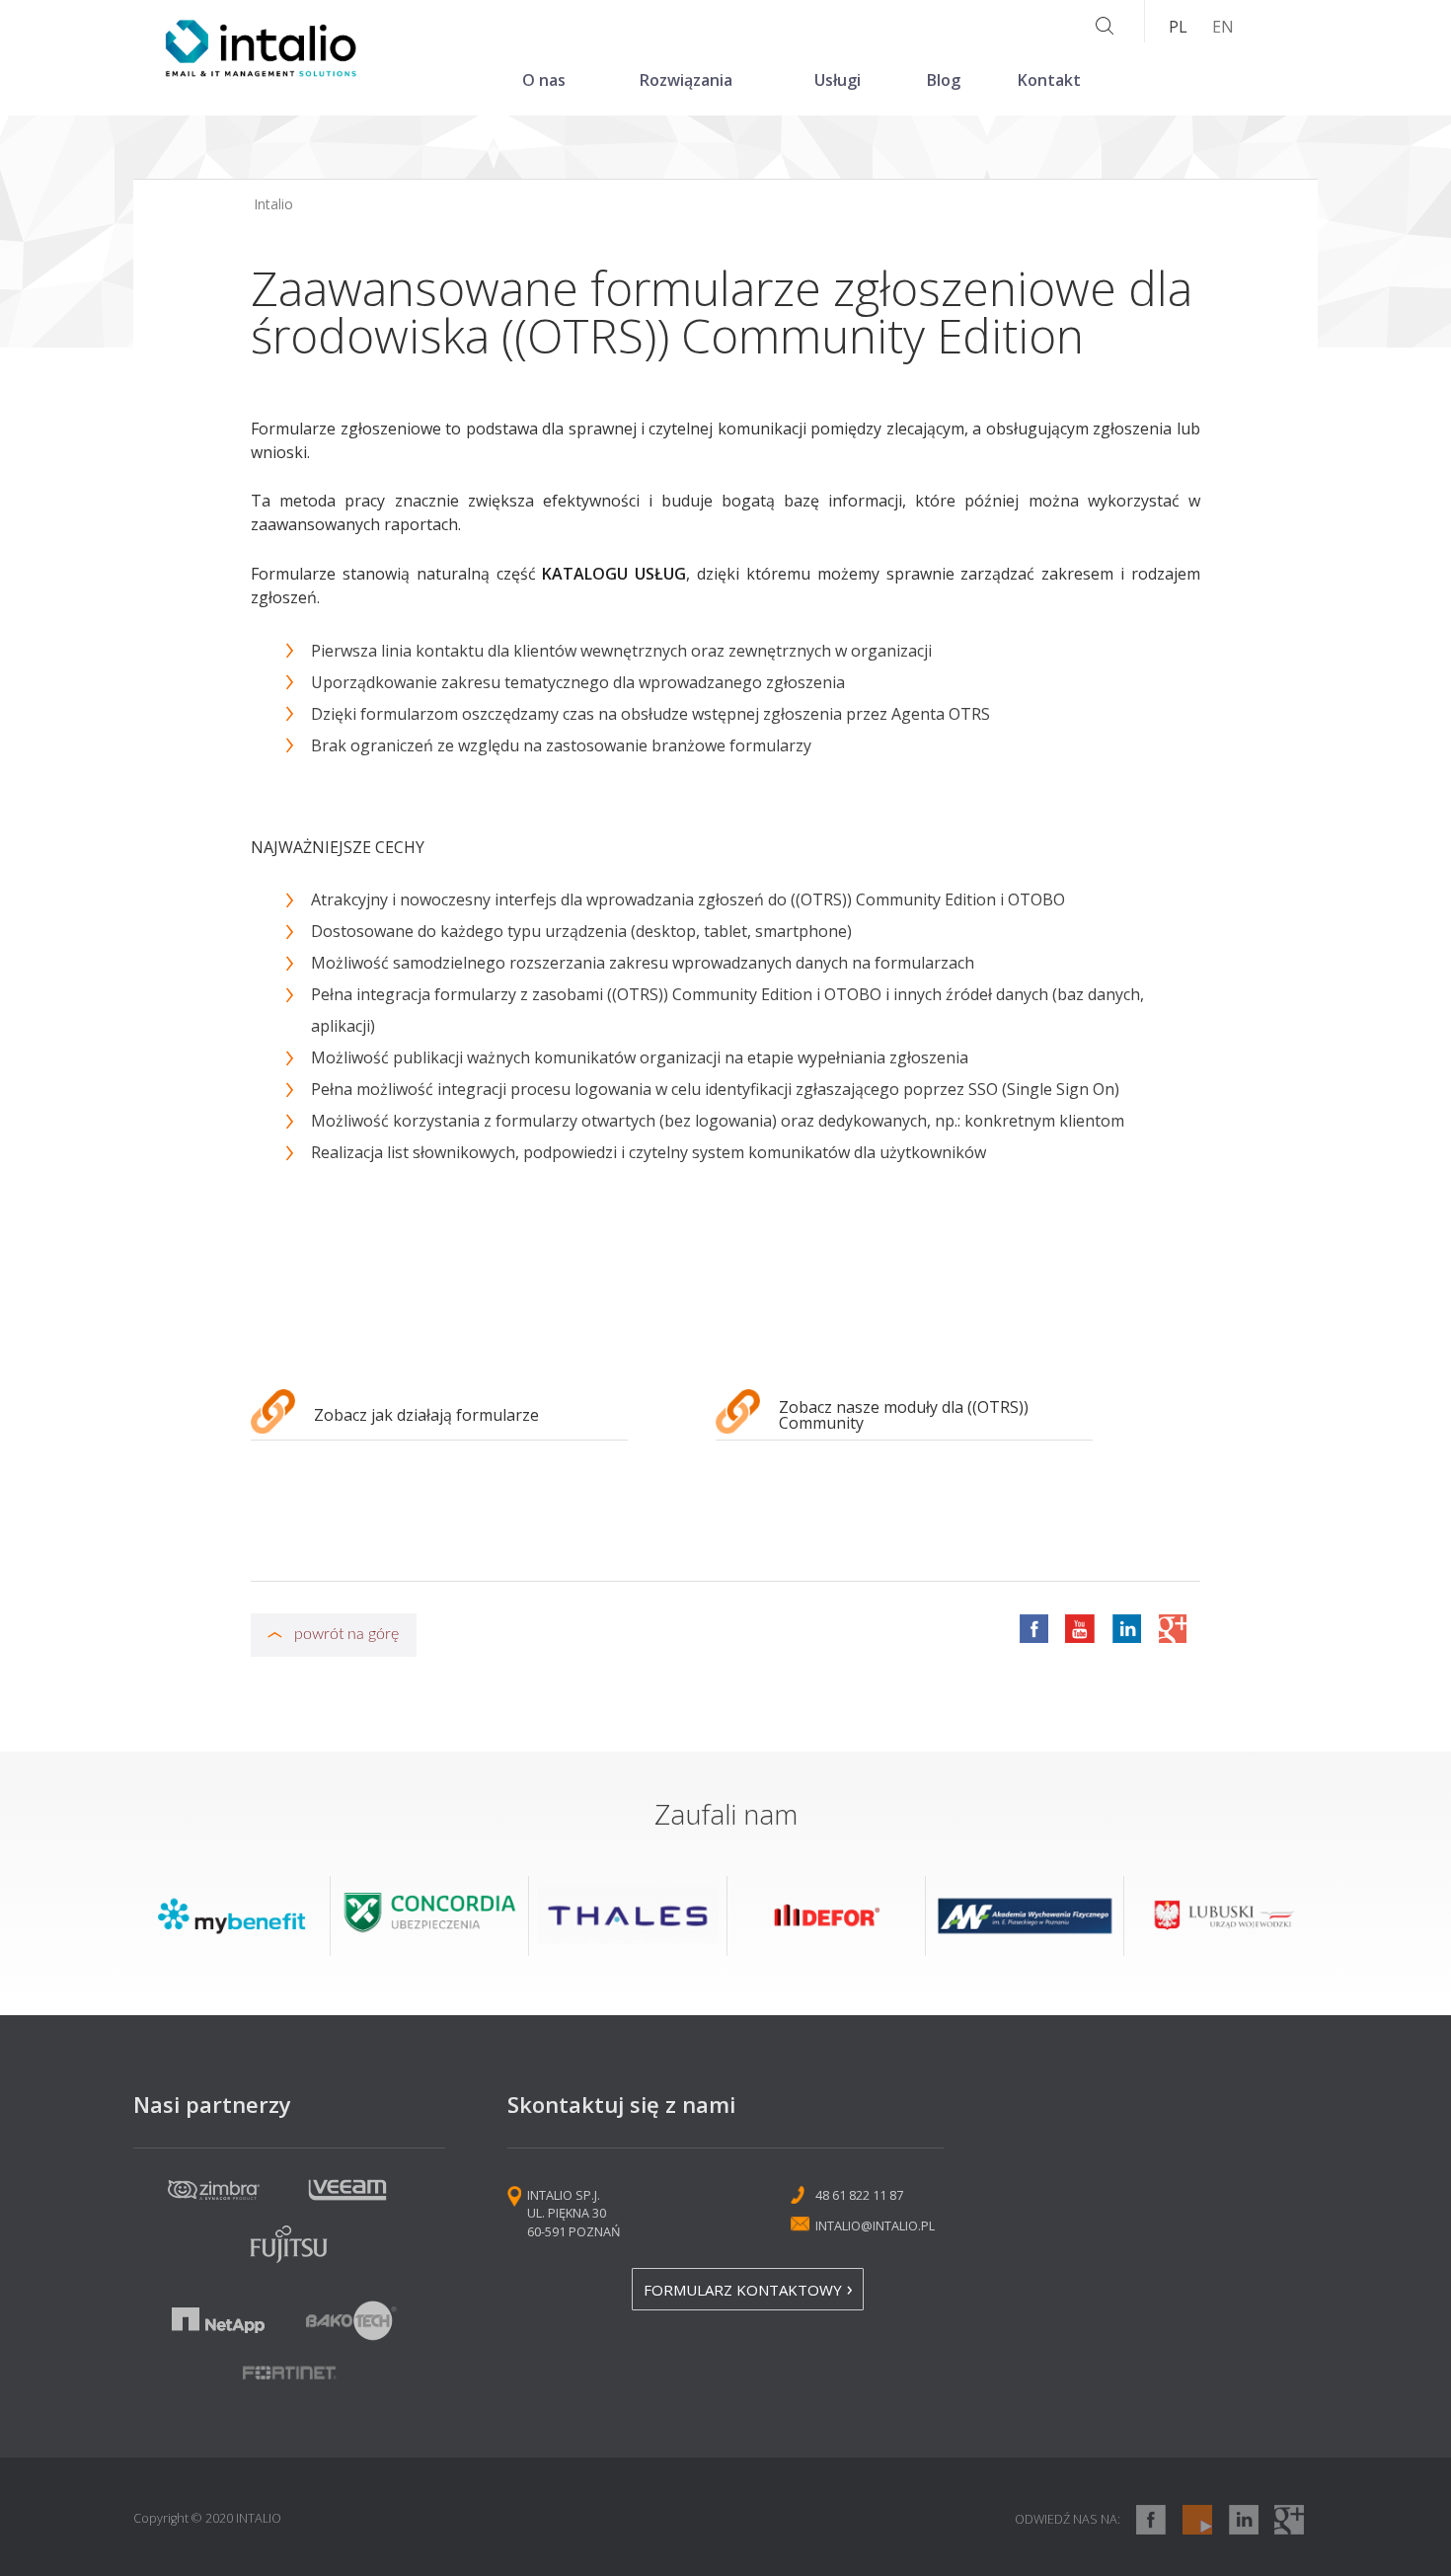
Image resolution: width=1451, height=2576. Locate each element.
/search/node (1105, 27)
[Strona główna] (261, 71)
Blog (944, 80)
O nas (544, 80)
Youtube (1080, 1628)
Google (1172, 1628)
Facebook (1033, 1628)
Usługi (838, 80)
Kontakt (1049, 80)
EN (1223, 27)
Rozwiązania (686, 80)
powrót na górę (346, 1634)
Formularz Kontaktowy (743, 2290)
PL (1178, 27)
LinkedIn (1126, 1628)
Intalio (273, 204)
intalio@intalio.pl (875, 2225)
